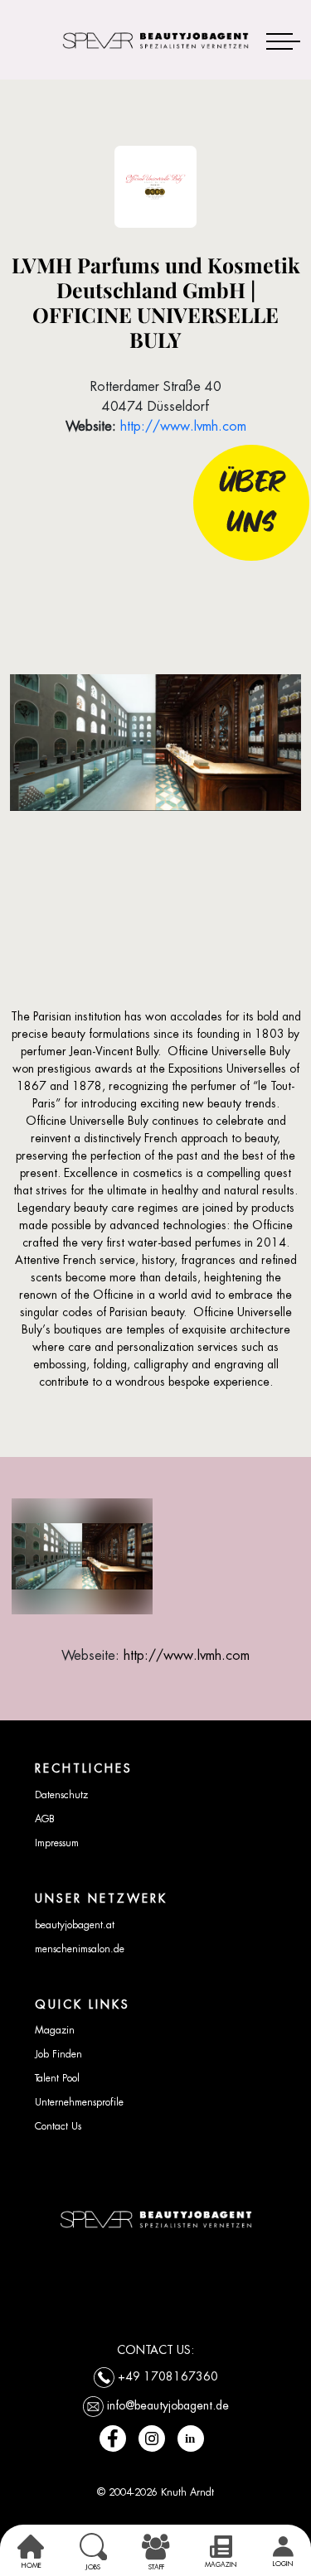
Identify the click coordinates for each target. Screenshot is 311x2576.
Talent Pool (57, 2078)
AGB (45, 1819)
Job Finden (58, 2054)
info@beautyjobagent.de (168, 2405)
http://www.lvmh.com (183, 426)
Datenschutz (61, 1795)
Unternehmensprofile (79, 2102)
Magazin (55, 2030)
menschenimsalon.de (80, 1949)
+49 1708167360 (168, 2376)
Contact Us (58, 2126)
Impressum (57, 1843)
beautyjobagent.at (75, 1925)
